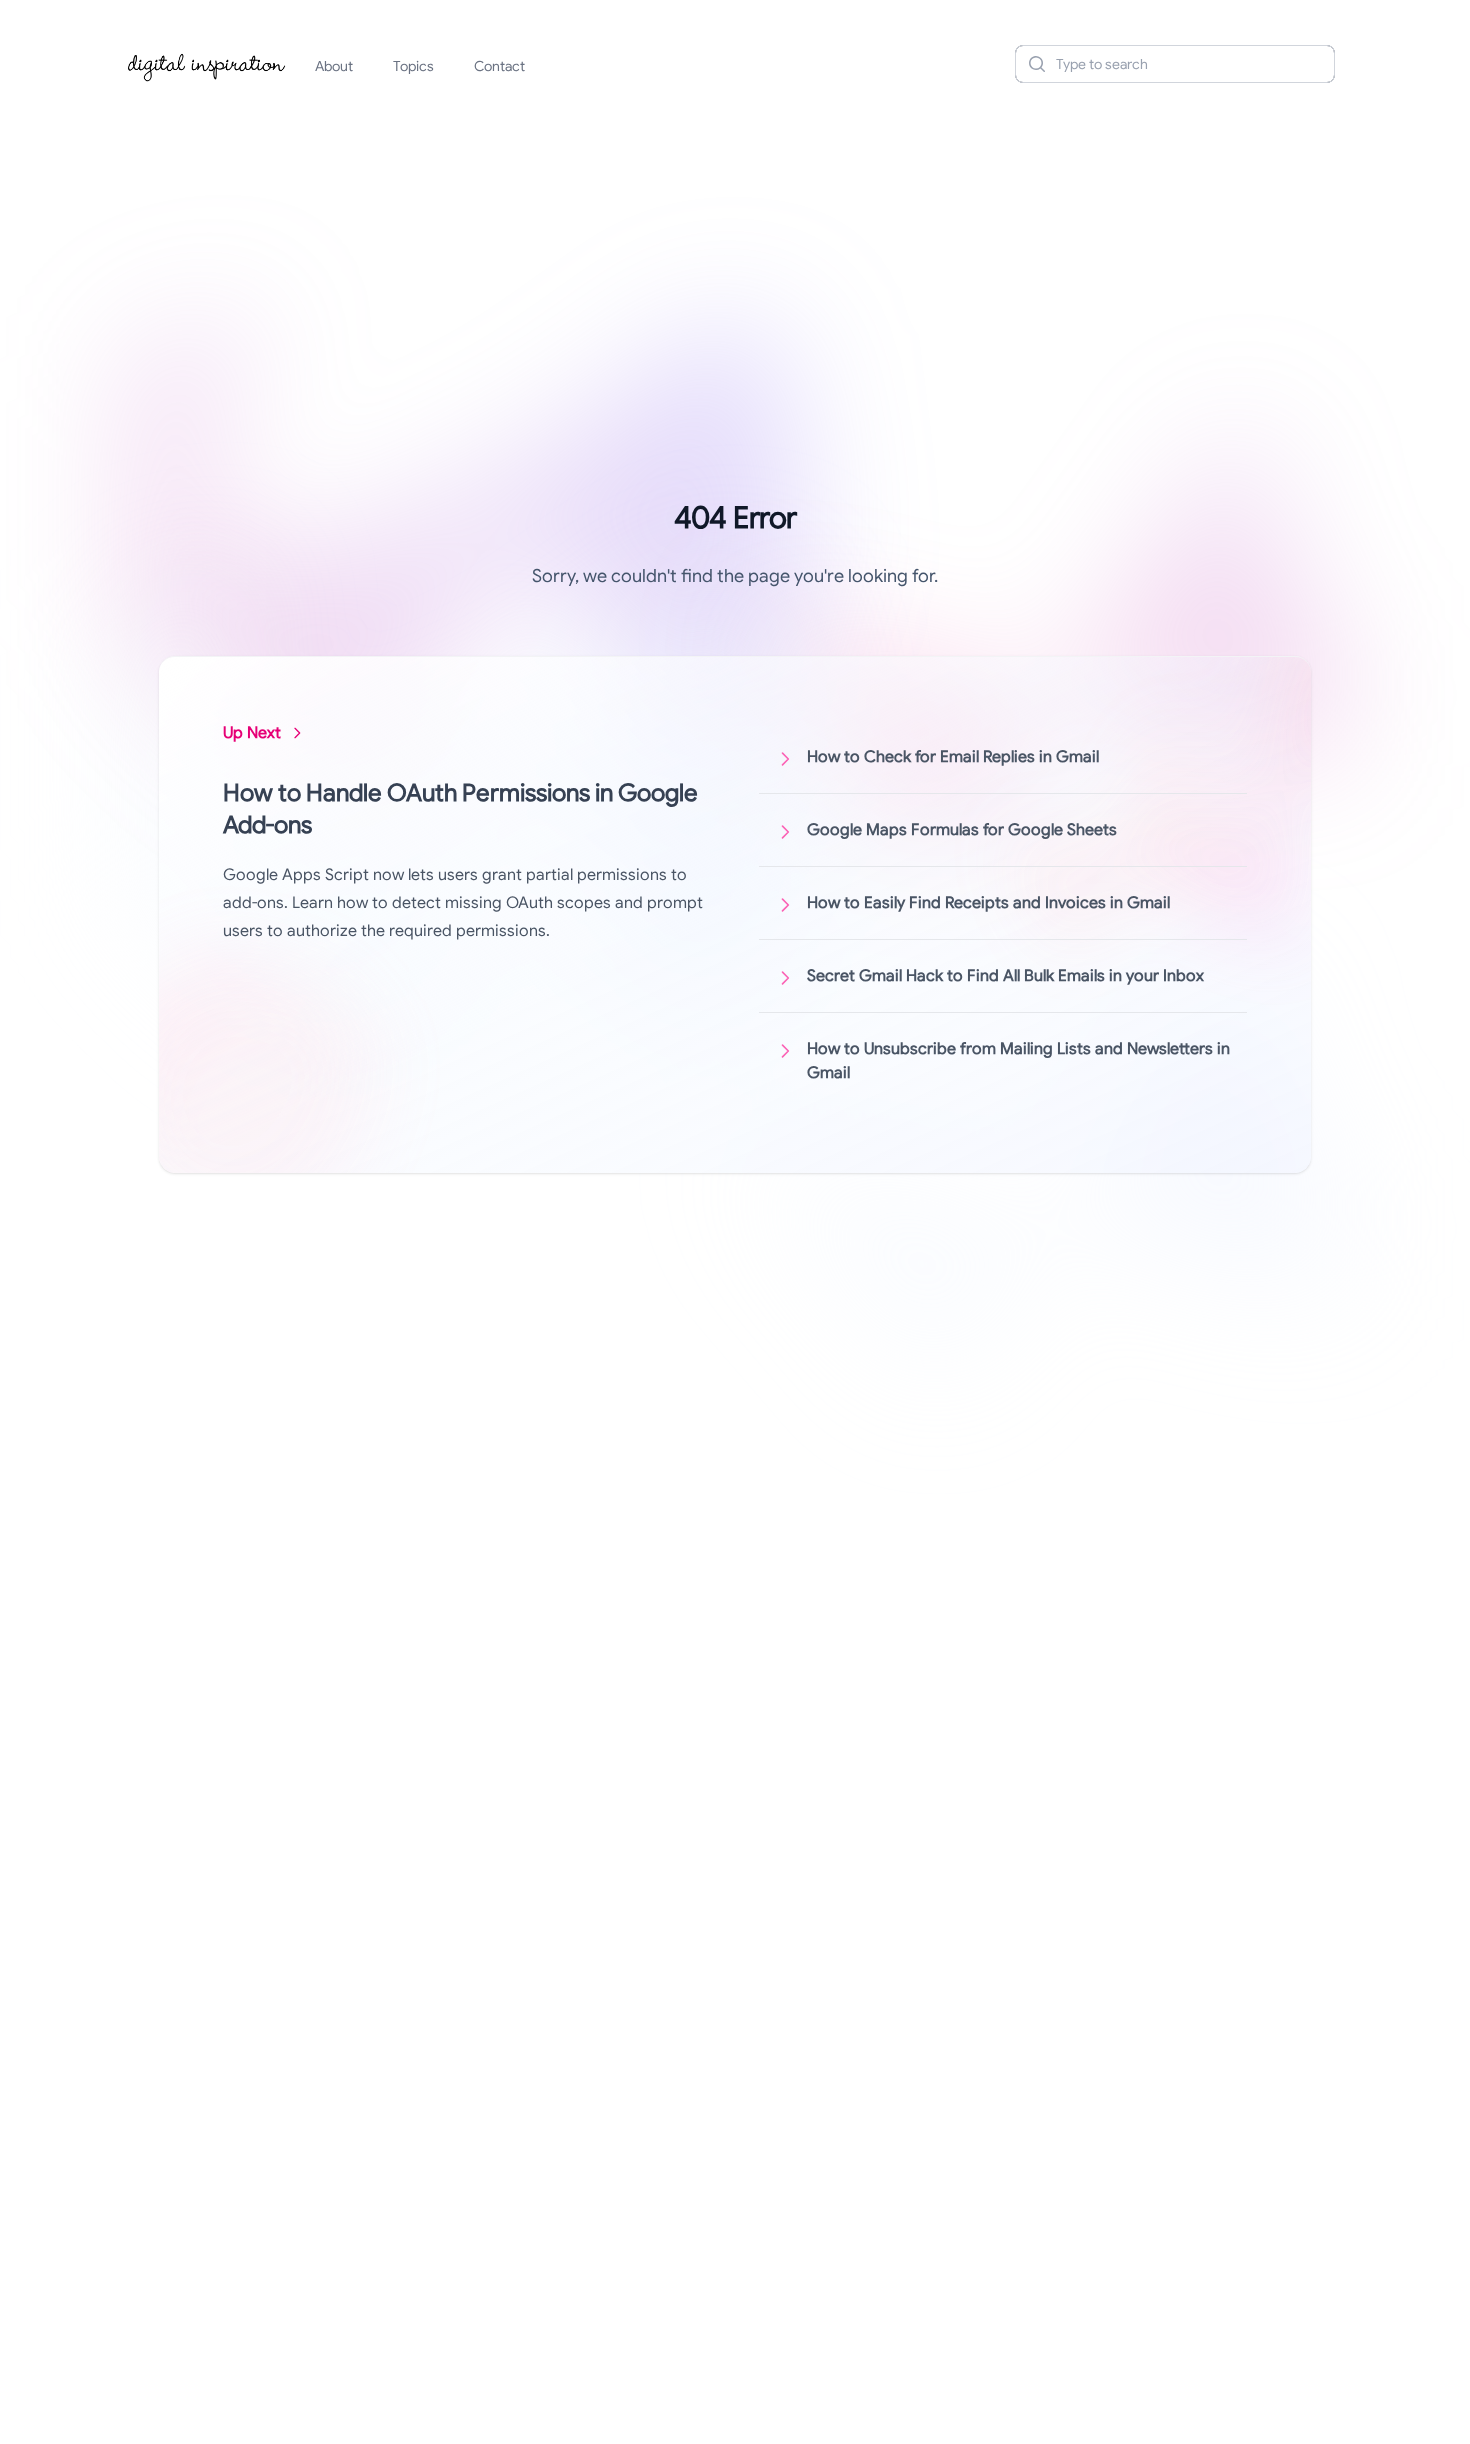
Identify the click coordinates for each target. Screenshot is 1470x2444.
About (334, 66)
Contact (499, 66)
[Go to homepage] (207, 64)
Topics (413, 66)
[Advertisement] (735, 254)
